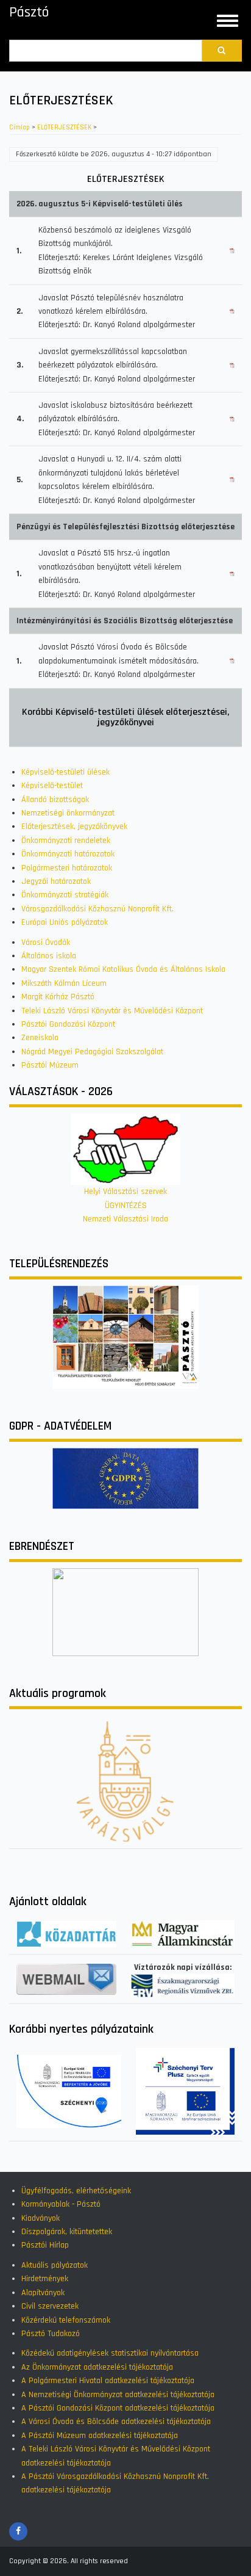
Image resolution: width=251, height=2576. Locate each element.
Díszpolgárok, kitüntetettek (67, 2232)
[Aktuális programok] (125, 1781)
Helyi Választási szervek (125, 1192)
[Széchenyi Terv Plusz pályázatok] (185, 2091)
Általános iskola (49, 956)
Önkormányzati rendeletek (66, 841)
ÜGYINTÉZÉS (126, 1206)
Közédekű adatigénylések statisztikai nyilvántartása (110, 2353)
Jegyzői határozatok (56, 881)
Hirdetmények (45, 2279)
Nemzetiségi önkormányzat (68, 813)
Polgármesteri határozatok (67, 868)
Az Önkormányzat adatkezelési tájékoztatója (97, 2367)
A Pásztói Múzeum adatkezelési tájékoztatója (100, 2436)
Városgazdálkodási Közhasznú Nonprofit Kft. (97, 909)
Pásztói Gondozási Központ (68, 1024)
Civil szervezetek (50, 2306)
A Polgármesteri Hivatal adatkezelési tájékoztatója (108, 2381)
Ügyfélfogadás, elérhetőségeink (76, 2191)
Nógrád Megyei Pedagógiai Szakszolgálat (92, 1052)
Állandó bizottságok (55, 800)
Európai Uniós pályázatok (65, 922)
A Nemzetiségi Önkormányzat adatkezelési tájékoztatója (118, 2395)
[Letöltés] (232, 251)
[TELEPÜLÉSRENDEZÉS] (125, 1337)
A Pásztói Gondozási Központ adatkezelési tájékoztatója (118, 2408)
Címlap (19, 128)
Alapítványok (43, 2293)
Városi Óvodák (46, 942)
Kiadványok (41, 2218)
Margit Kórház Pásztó (58, 997)
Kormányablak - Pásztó (61, 2204)
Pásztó (29, 12)
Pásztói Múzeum (50, 1065)
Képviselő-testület (52, 786)
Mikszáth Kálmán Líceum (64, 983)
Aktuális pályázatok (55, 2265)
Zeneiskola (40, 1038)
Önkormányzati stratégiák (65, 895)
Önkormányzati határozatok (68, 854)
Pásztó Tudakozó (51, 2334)
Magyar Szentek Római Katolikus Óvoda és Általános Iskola (123, 969)
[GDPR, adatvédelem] (125, 1478)
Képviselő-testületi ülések (65, 772)
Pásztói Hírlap (45, 2245)
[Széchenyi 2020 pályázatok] (69, 2091)
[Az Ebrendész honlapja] (125, 1612)
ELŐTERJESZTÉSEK (64, 128)
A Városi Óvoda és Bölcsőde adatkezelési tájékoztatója (116, 2422)
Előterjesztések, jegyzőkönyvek (74, 827)
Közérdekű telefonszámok (66, 2320)
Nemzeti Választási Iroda (125, 1219)
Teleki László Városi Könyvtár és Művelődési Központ (112, 1011)
